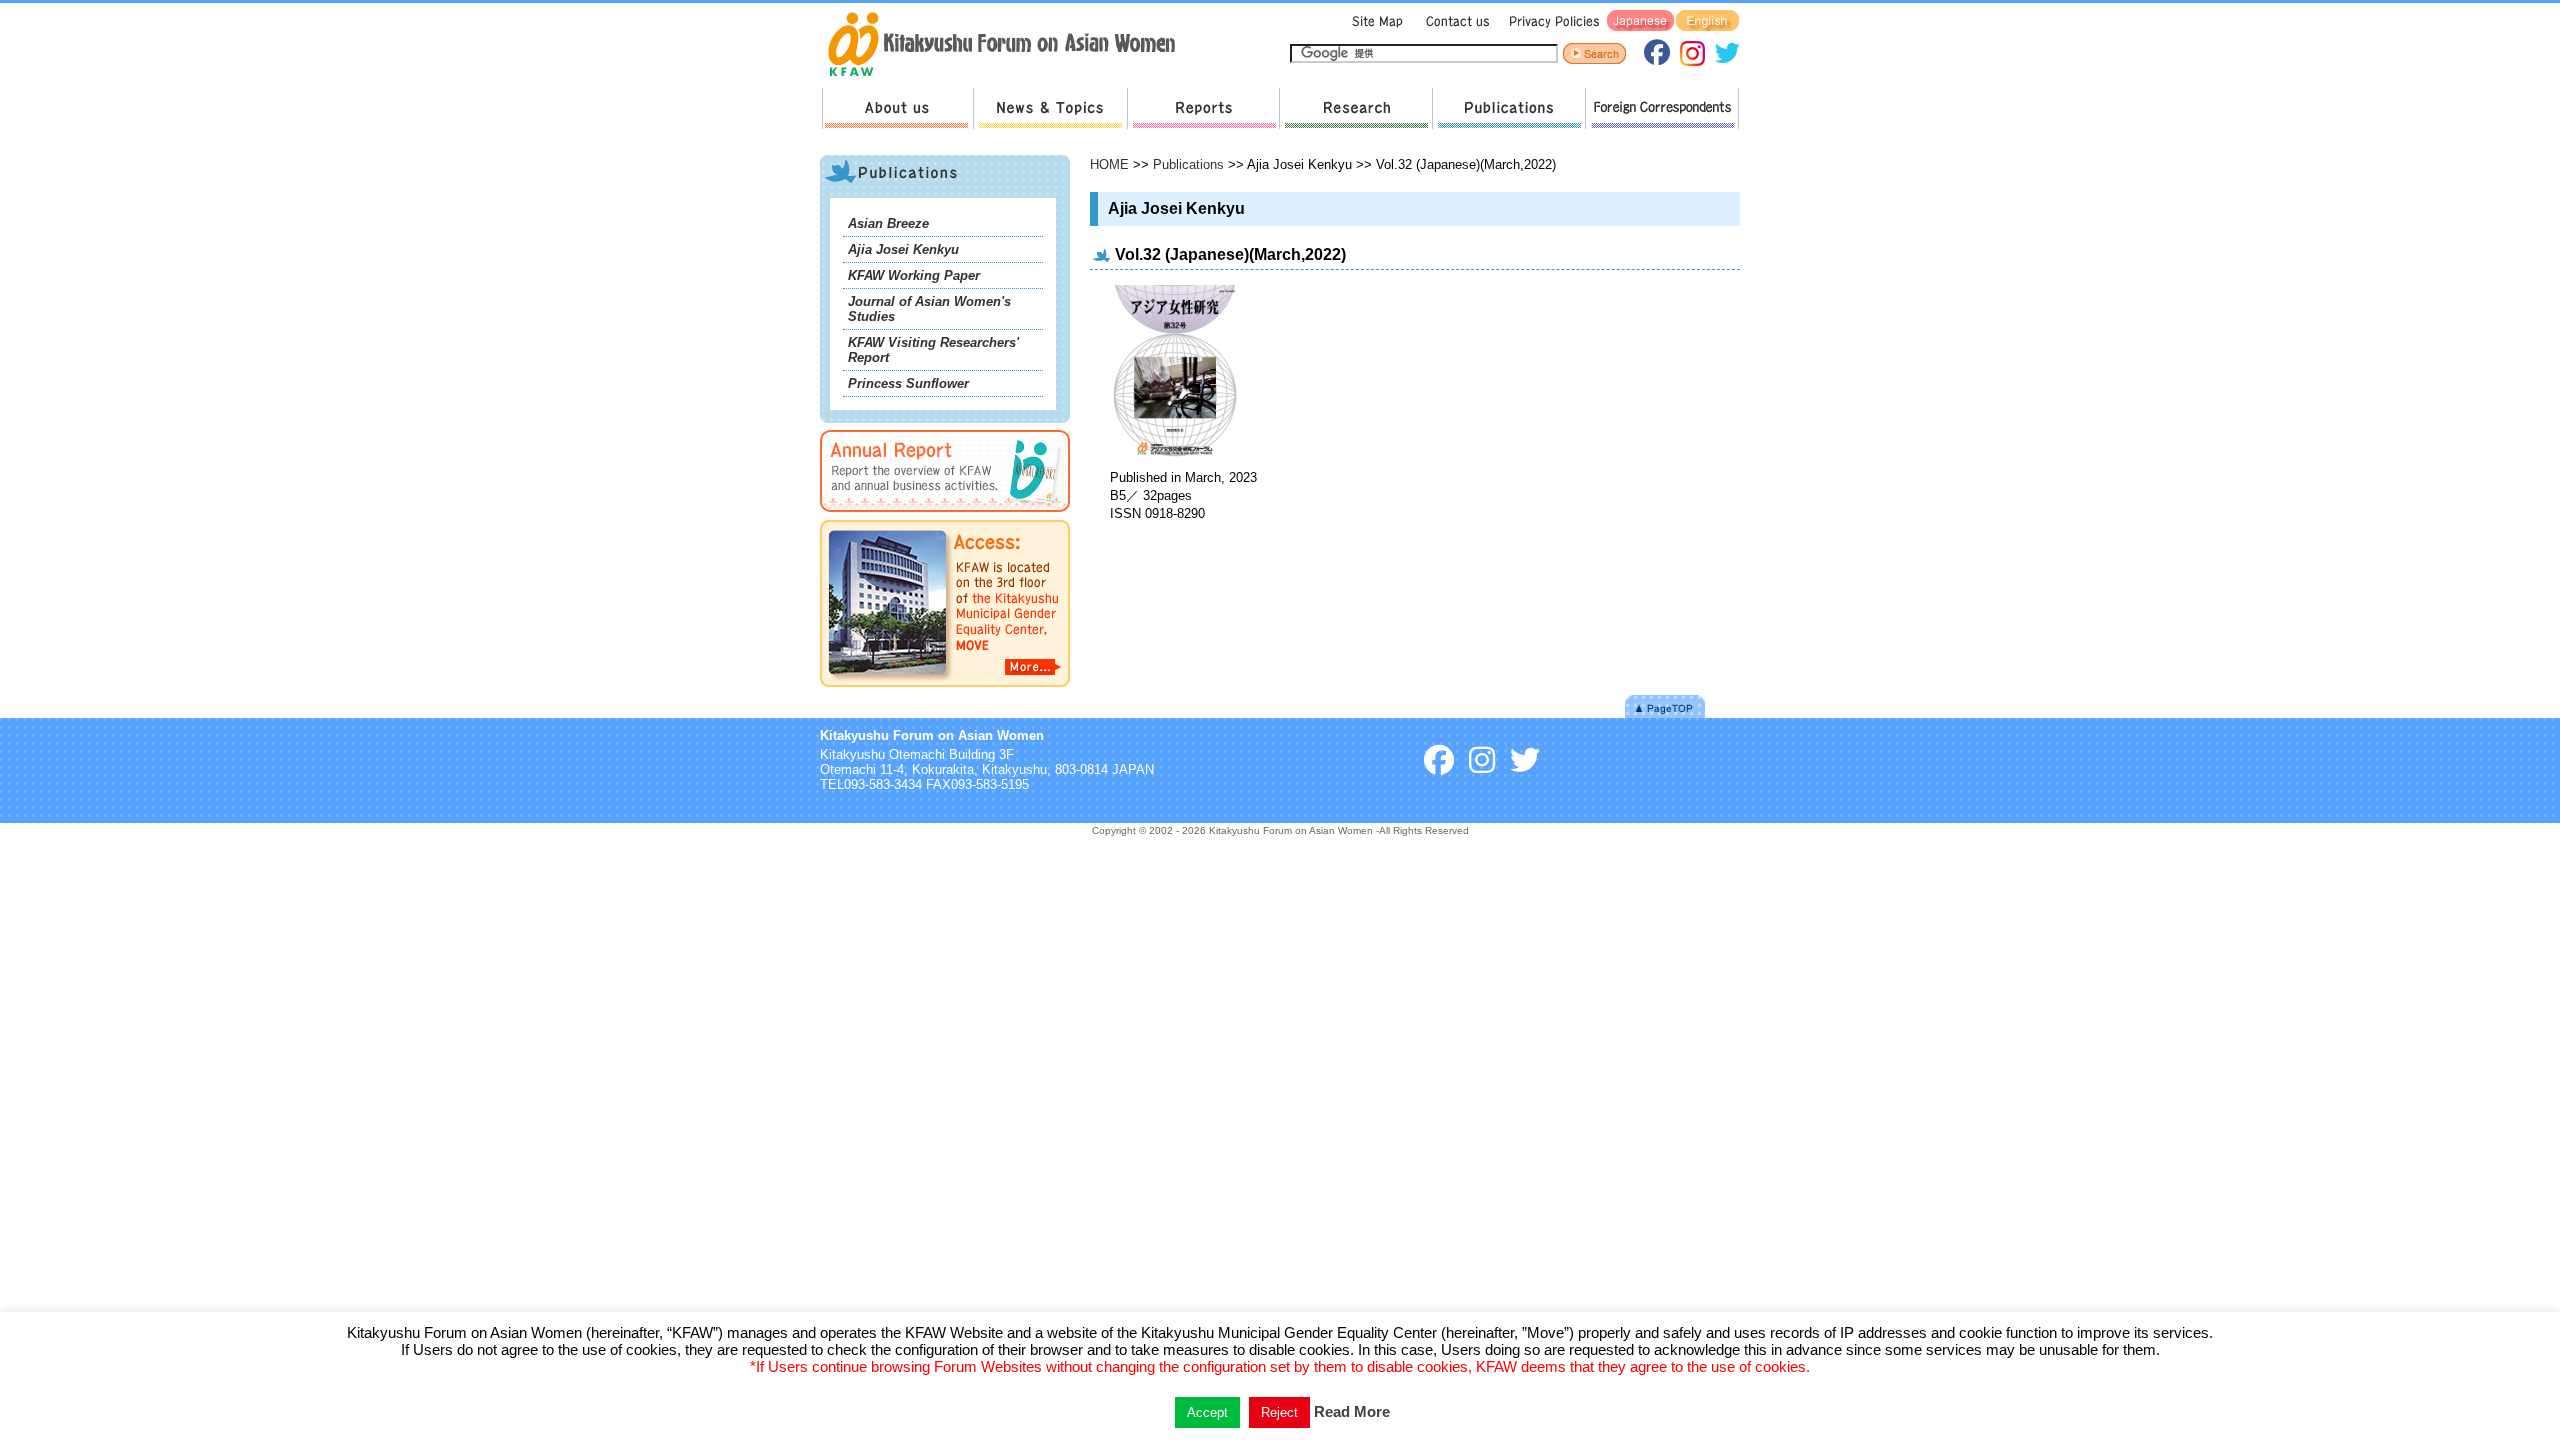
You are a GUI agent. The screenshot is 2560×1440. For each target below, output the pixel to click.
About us (897, 108)
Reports (1203, 108)
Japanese (1640, 21)
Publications (1508, 108)
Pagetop (1665, 706)
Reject (1279, 1412)
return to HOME (1008, 46)
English (1707, 21)
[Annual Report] (945, 515)
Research (1355, 108)
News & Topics (1050, 108)
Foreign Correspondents (1662, 108)
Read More (1352, 1411)
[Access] (945, 690)
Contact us (1453, 21)
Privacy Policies (1551, 21)
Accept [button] (1207, 1412)
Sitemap (1375, 21)
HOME (1109, 164)
